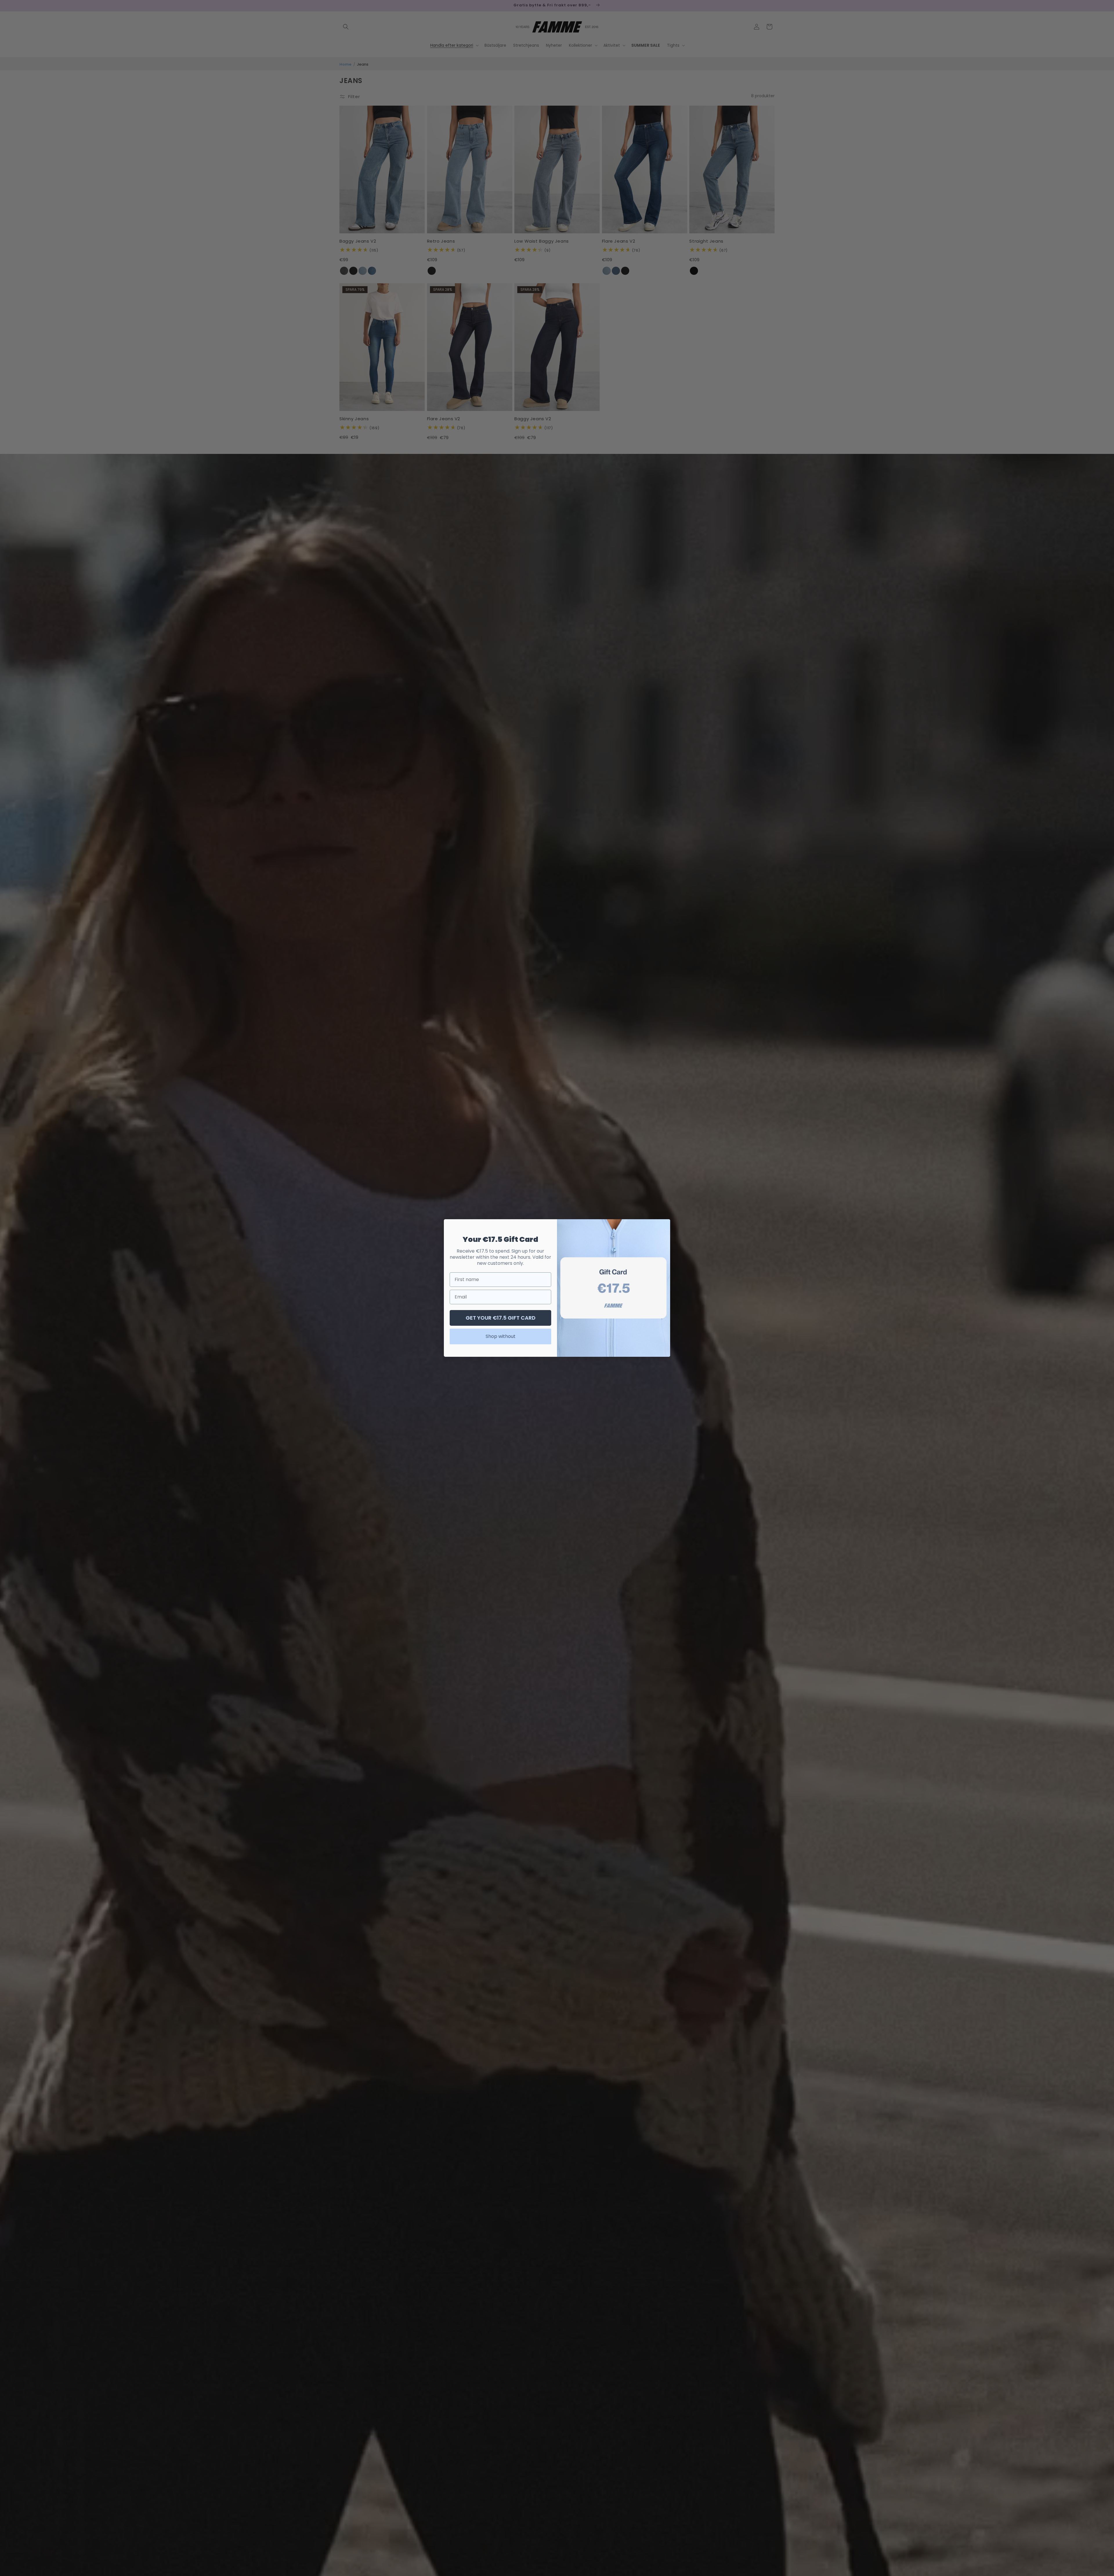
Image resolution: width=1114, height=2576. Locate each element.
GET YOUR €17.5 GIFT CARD (501, 1318)
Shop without (501, 1336)
